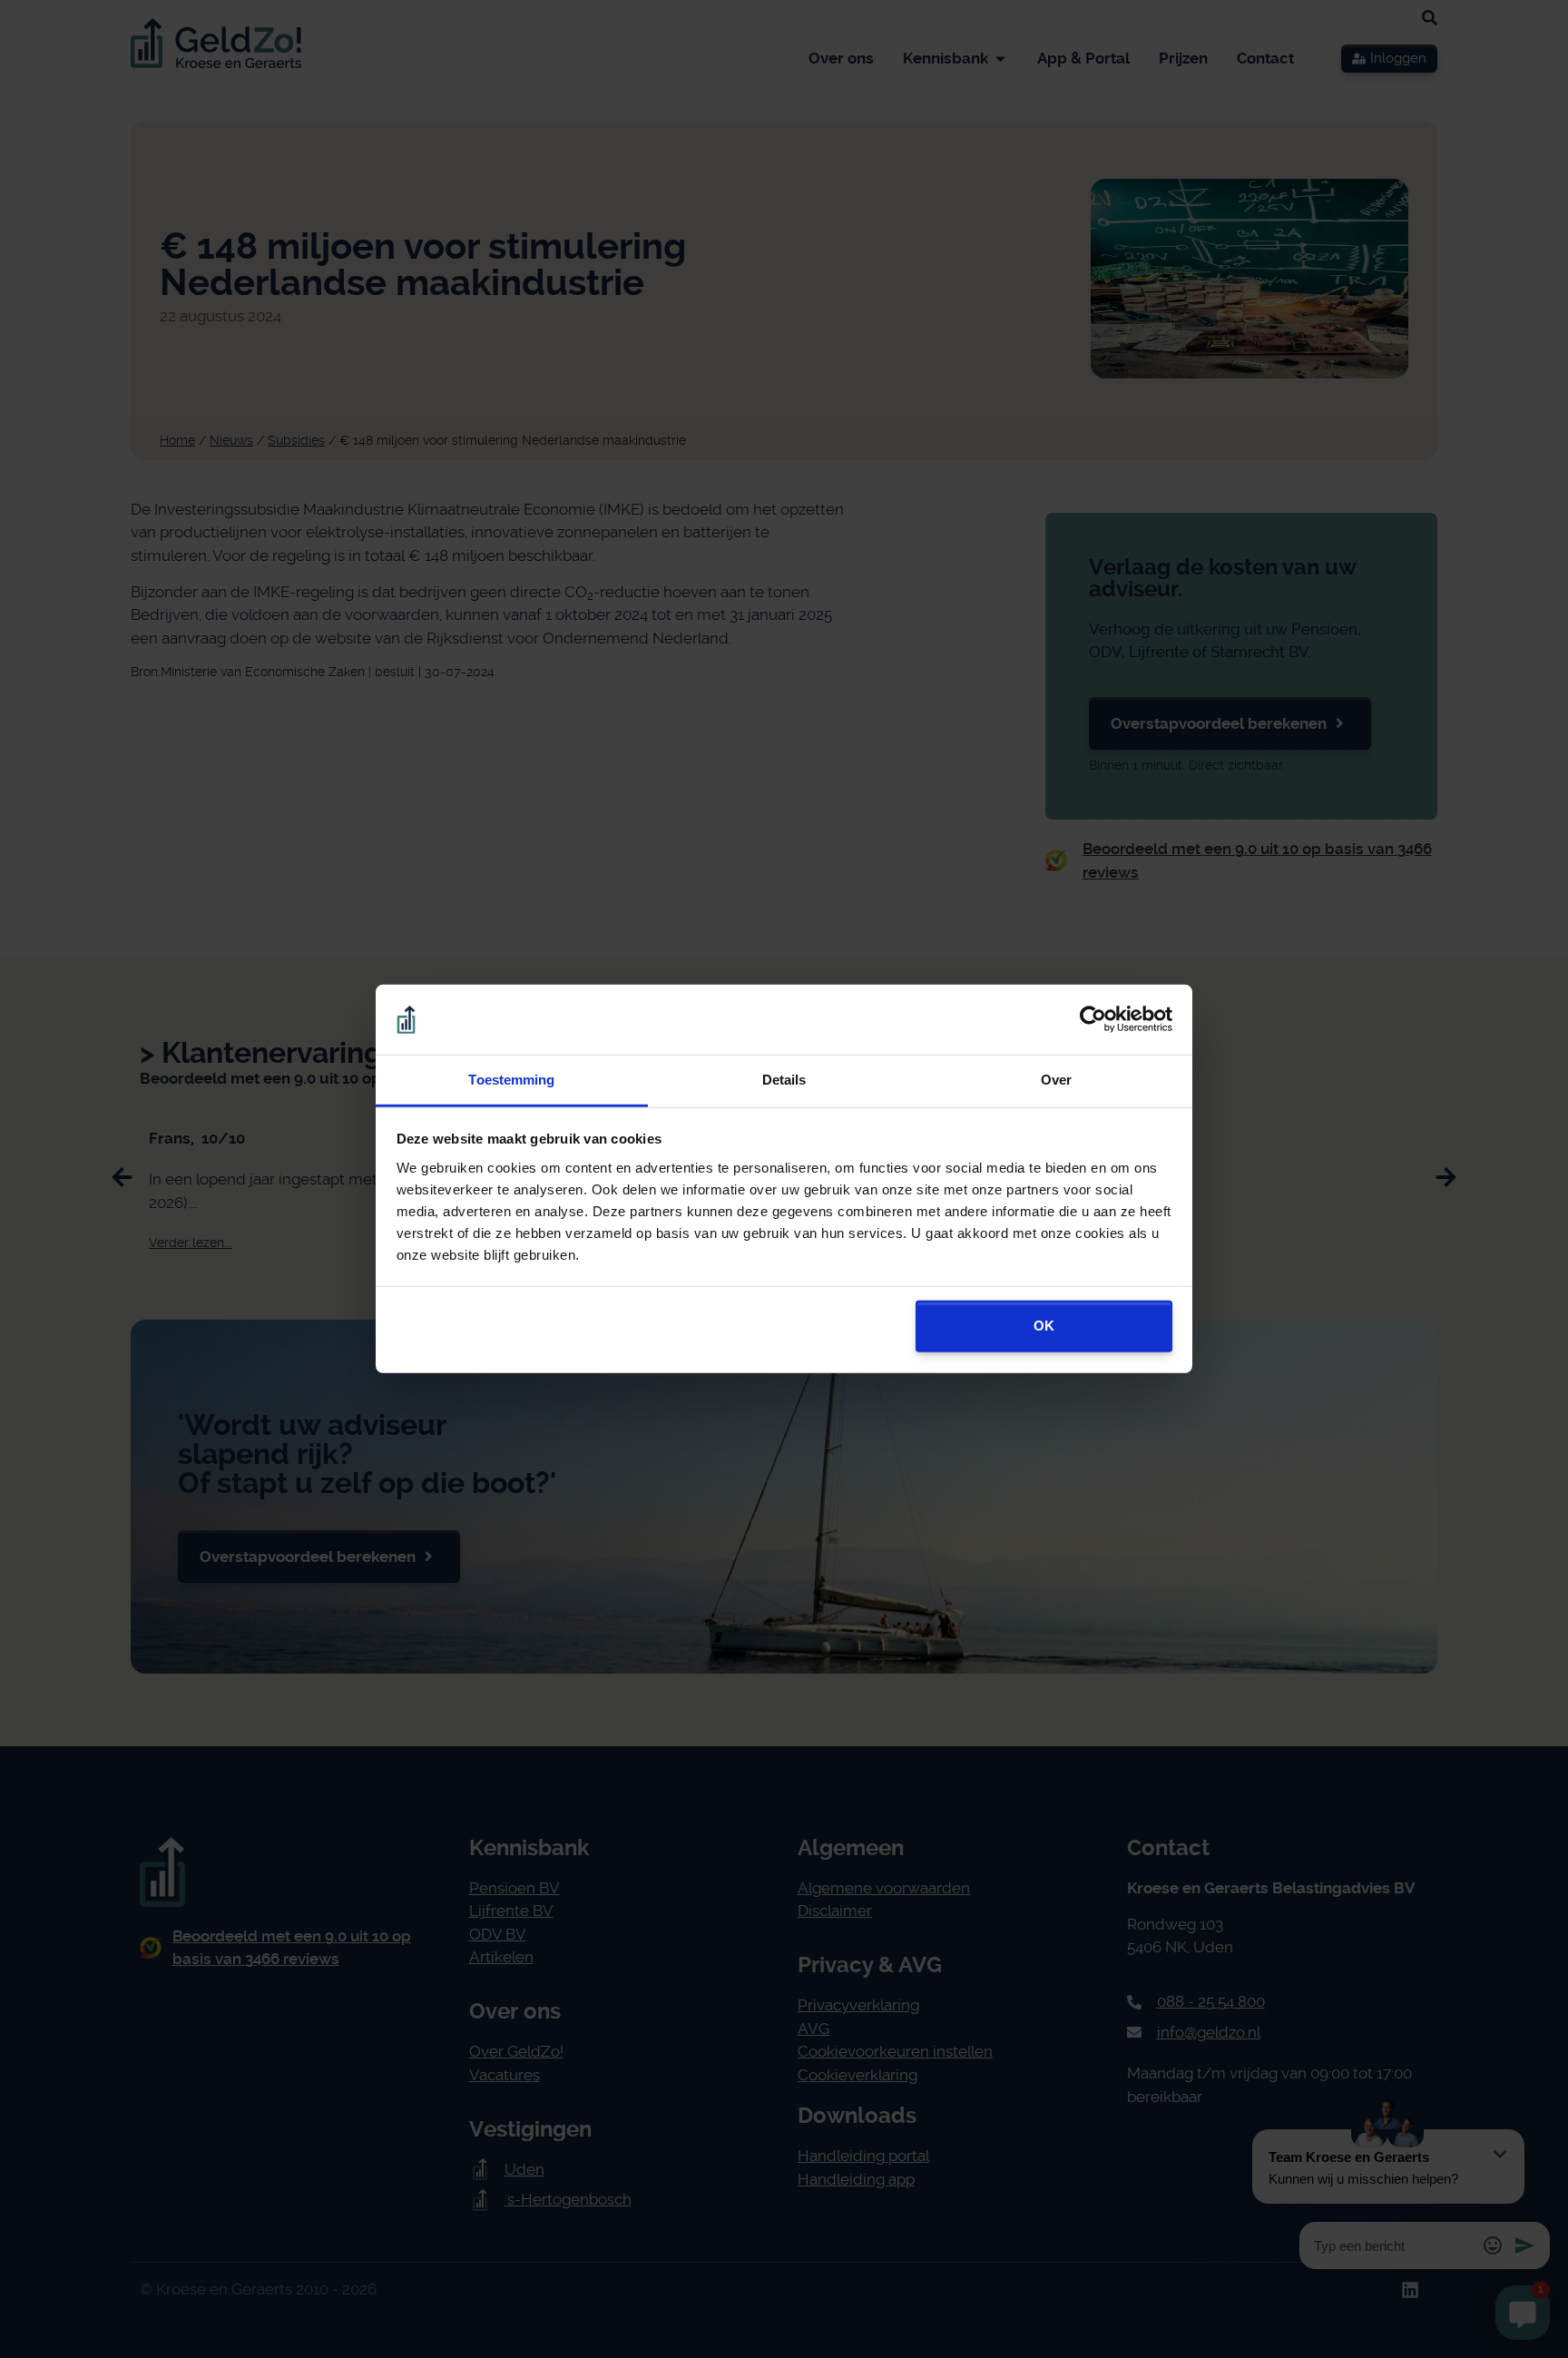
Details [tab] (784, 1080)
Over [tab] (1056, 1080)
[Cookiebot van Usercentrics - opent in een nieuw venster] (1093, 1019)
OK (1044, 1326)
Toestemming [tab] (511, 1080)
